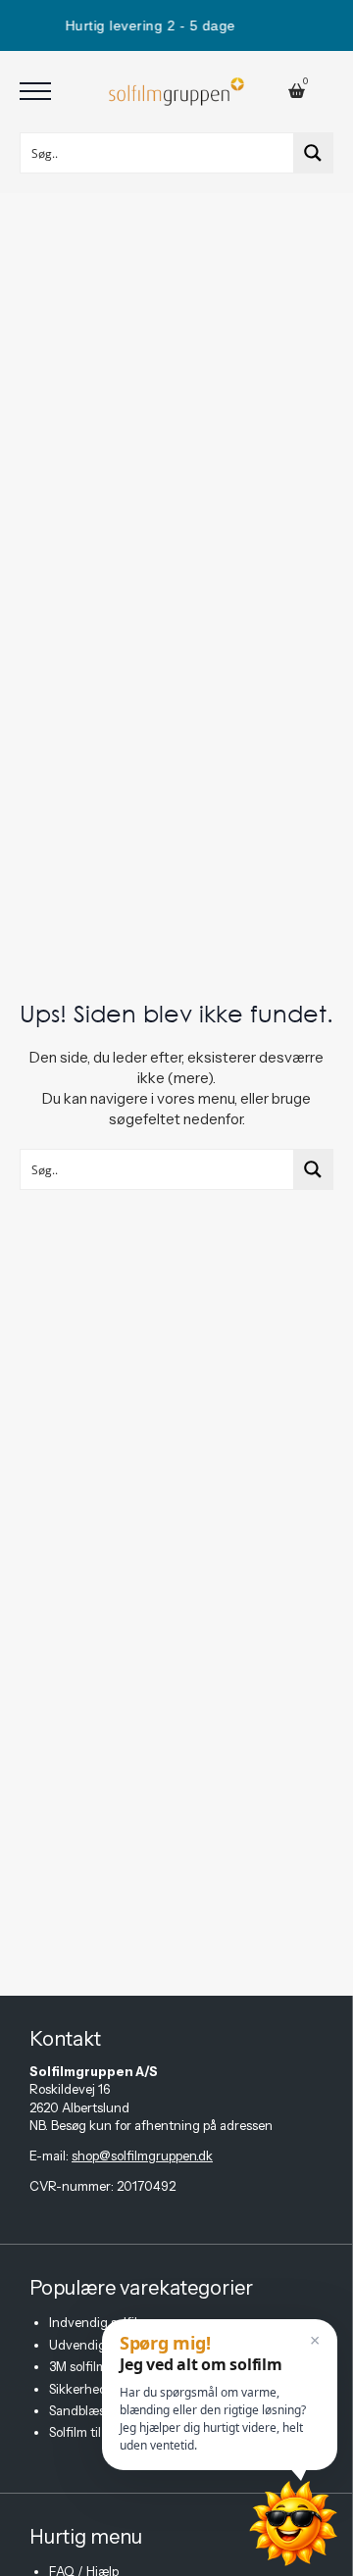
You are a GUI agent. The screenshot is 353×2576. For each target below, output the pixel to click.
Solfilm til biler (89, 2432)
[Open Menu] (35, 91)
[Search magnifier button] (313, 153)
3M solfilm (78, 2366)
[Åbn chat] (293, 2524)
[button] (220, 2395)
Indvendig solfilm (99, 2322)
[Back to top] (186, 2556)
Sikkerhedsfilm (92, 2389)
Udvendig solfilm (98, 2345)
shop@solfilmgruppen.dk (142, 2155)
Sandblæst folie (93, 2410)
